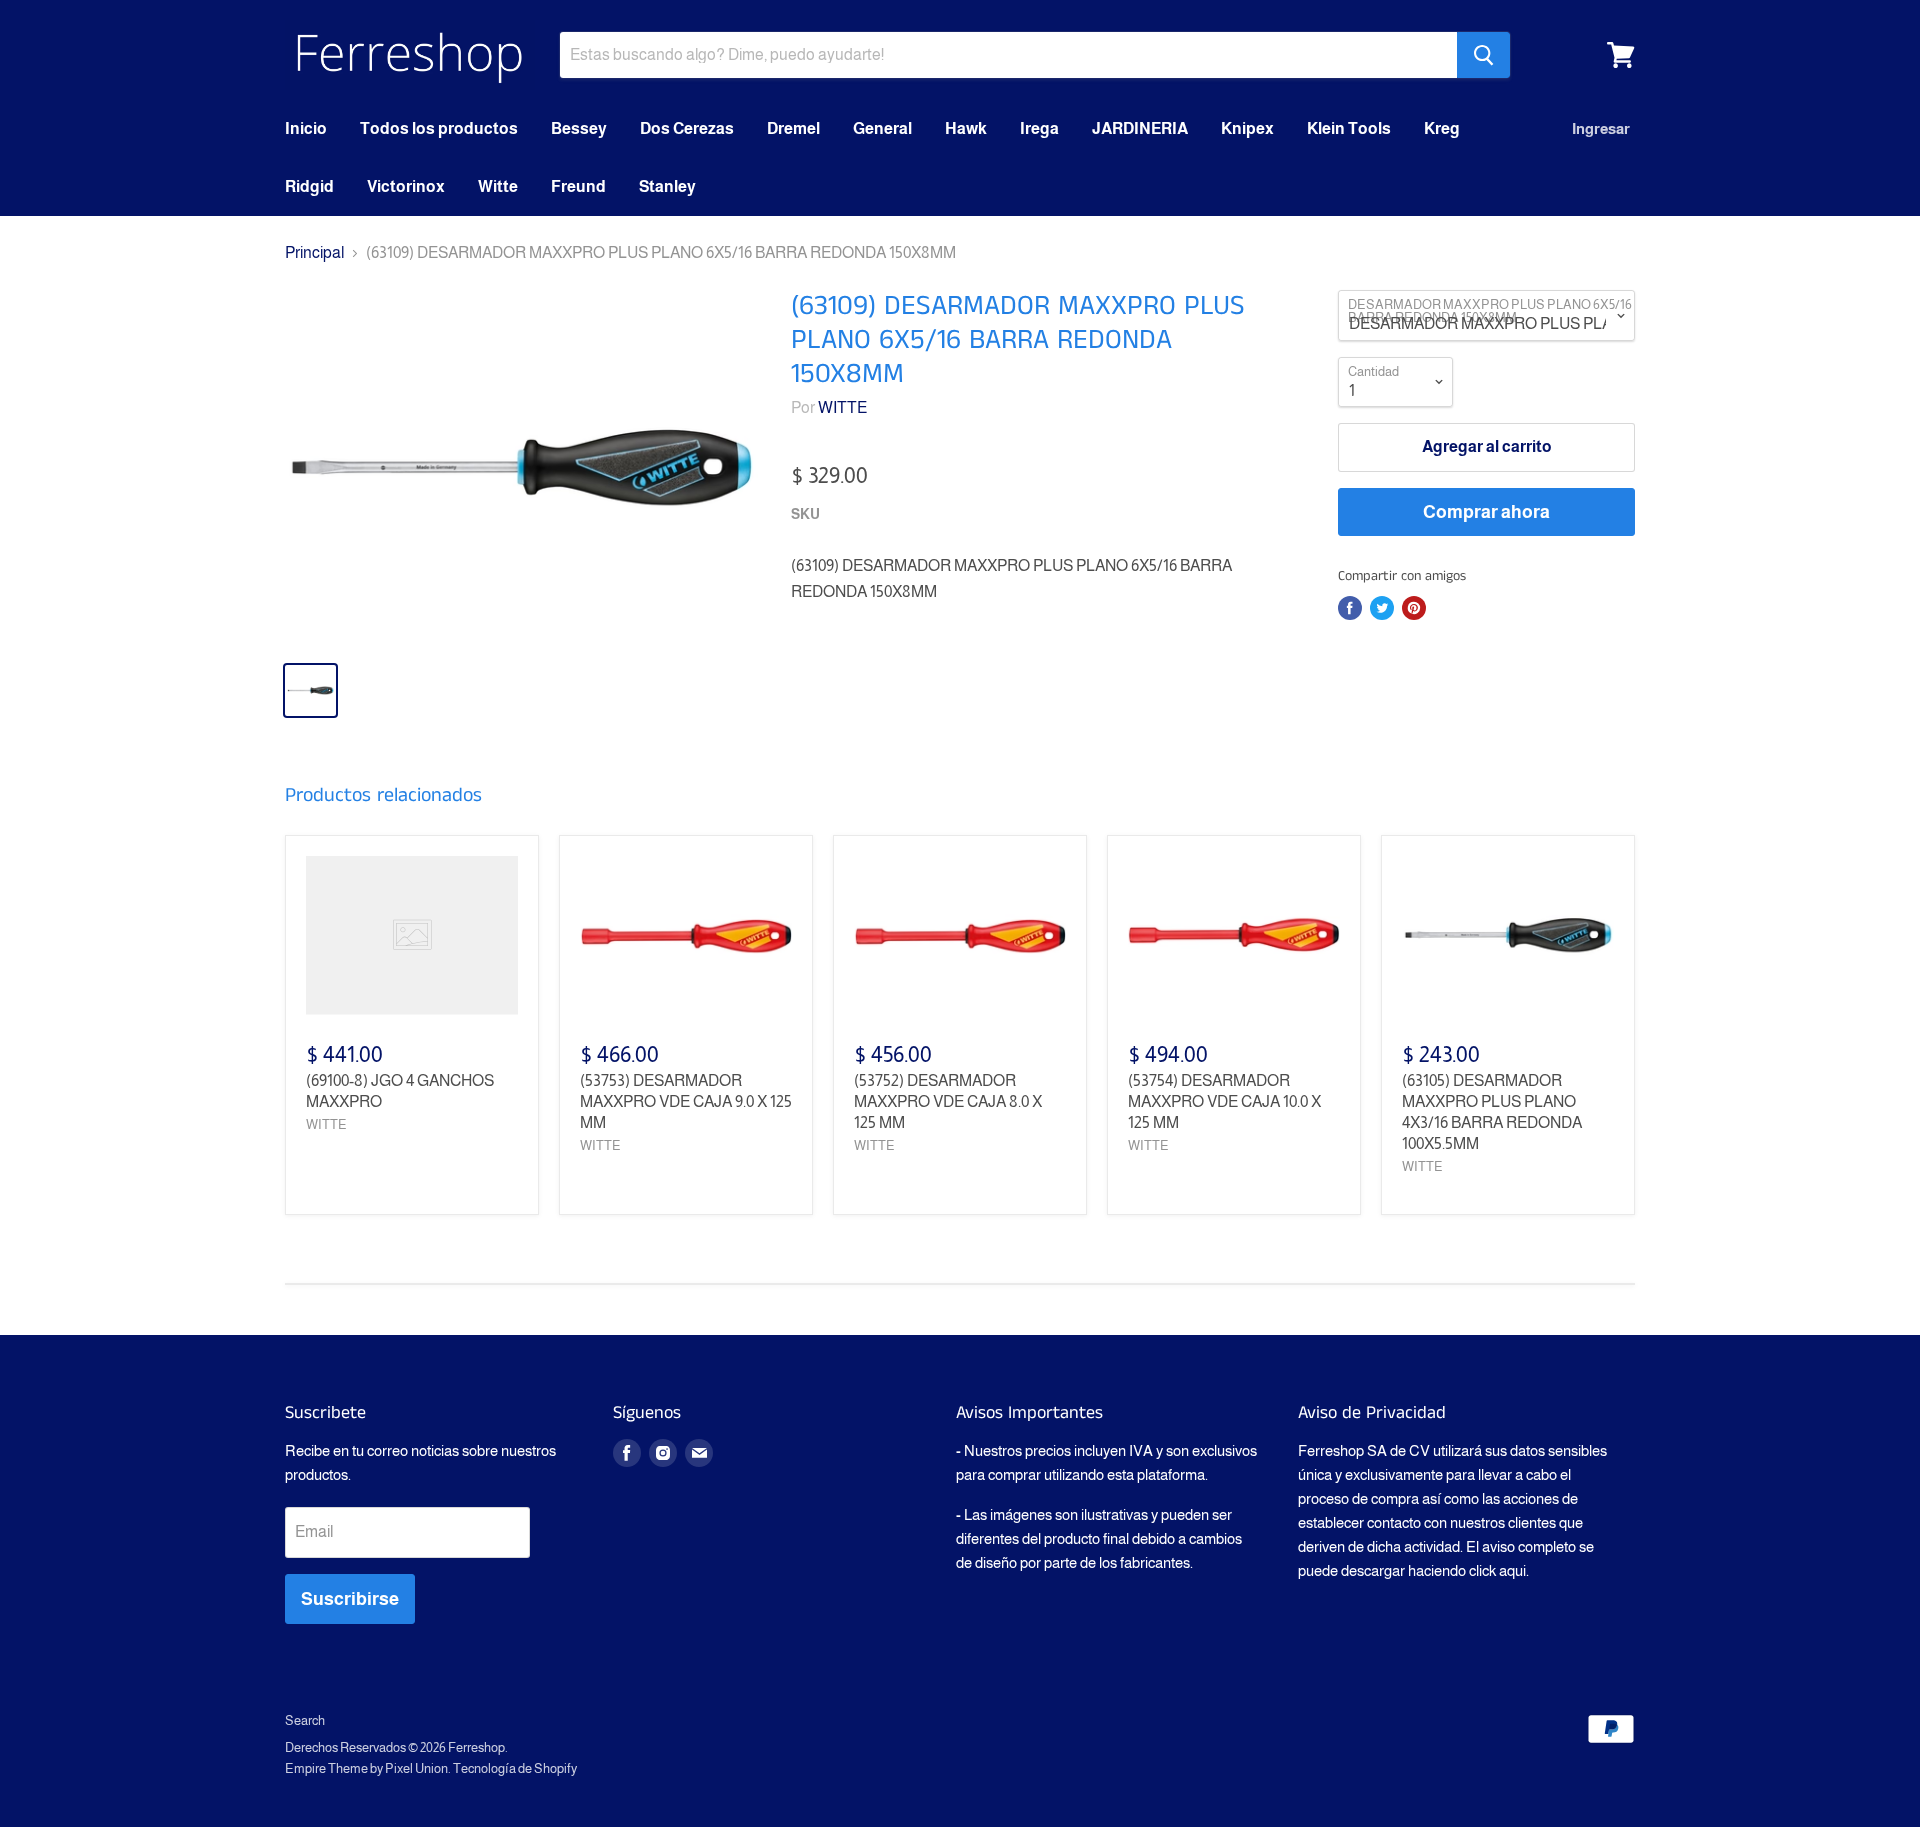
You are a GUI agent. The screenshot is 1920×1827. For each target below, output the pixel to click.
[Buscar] (1483, 55)
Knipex (1247, 128)
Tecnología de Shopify (515, 1768)
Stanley (667, 186)
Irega (1039, 128)
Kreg (1442, 128)
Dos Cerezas (687, 128)
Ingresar (1601, 128)
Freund (578, 186)
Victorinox (406, 186)
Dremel (793, 128)
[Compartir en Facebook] (1350, 608)
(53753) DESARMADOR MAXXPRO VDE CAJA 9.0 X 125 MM (686, 1101)
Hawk (966, 128)
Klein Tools (1349, 128)
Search (305, 1720)
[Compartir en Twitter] (1382, 608)
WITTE (842, 407)
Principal (314, 252)
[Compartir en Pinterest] (1414, 608)
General (882, 128)
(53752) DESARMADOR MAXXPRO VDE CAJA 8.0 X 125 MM (948, 1101)
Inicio (306, 128)
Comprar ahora (1486, 512)
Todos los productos (439, 128)
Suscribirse (350, 1599)
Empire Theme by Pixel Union (366, 1768)
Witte (498, 186)
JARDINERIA (1140, 128)
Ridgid (309, 186)
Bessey (579, 128)
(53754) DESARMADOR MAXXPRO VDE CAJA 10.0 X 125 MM (1224, 1101)
